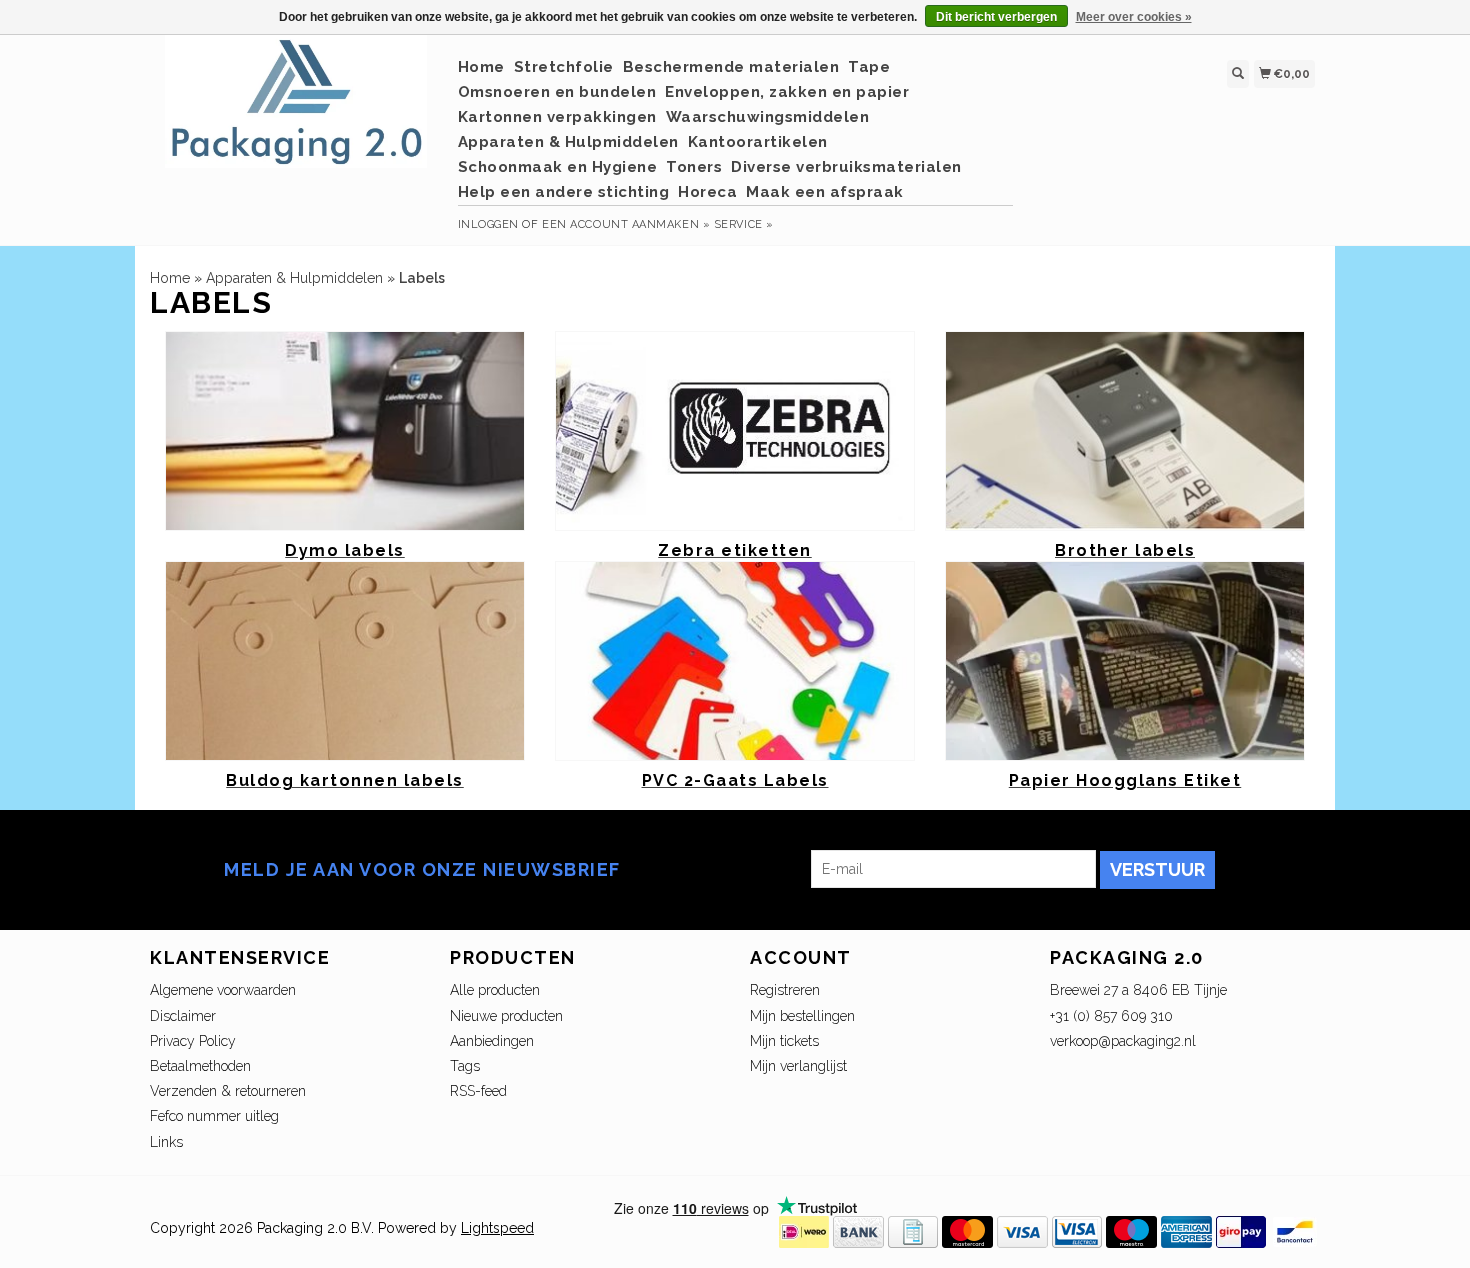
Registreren (785, 990)
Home (481, 67)
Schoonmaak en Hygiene (558, 167)
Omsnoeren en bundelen (557, 92)
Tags (465, 1066)
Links (166, 1142)
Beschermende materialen (731, 67)
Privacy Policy (193, 1041)
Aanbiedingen (492, 1041)
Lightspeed (497, 1228)
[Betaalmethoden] (804, 1230)
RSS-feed (478, 1091)
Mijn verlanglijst (798, 1066)
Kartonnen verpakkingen (557, 117)
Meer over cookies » (1134, 17)
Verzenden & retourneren (228, 1091)
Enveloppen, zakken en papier (787, 92)
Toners (694, 167)
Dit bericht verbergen (996, 17)
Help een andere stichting (564, 192)
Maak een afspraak (825, 192)
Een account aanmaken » (626, 224)
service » (744, 224)
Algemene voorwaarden (223, 990)
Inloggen (488, 224)
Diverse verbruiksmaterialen (846, 167)
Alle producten (495, 990)
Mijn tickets (784, 1041)
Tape (869, 67)
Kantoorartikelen (758, 142)
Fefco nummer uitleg (214, 1116)
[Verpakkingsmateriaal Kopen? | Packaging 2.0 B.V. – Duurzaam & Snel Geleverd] (296, 111)
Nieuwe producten (506, 1016)
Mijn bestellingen (802, 1016)
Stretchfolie (564, 67)
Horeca (707, 192)
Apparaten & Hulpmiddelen (568, 142)
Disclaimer (183, 1016)
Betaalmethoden (200, 1066)
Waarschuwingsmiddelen (768, 117)
